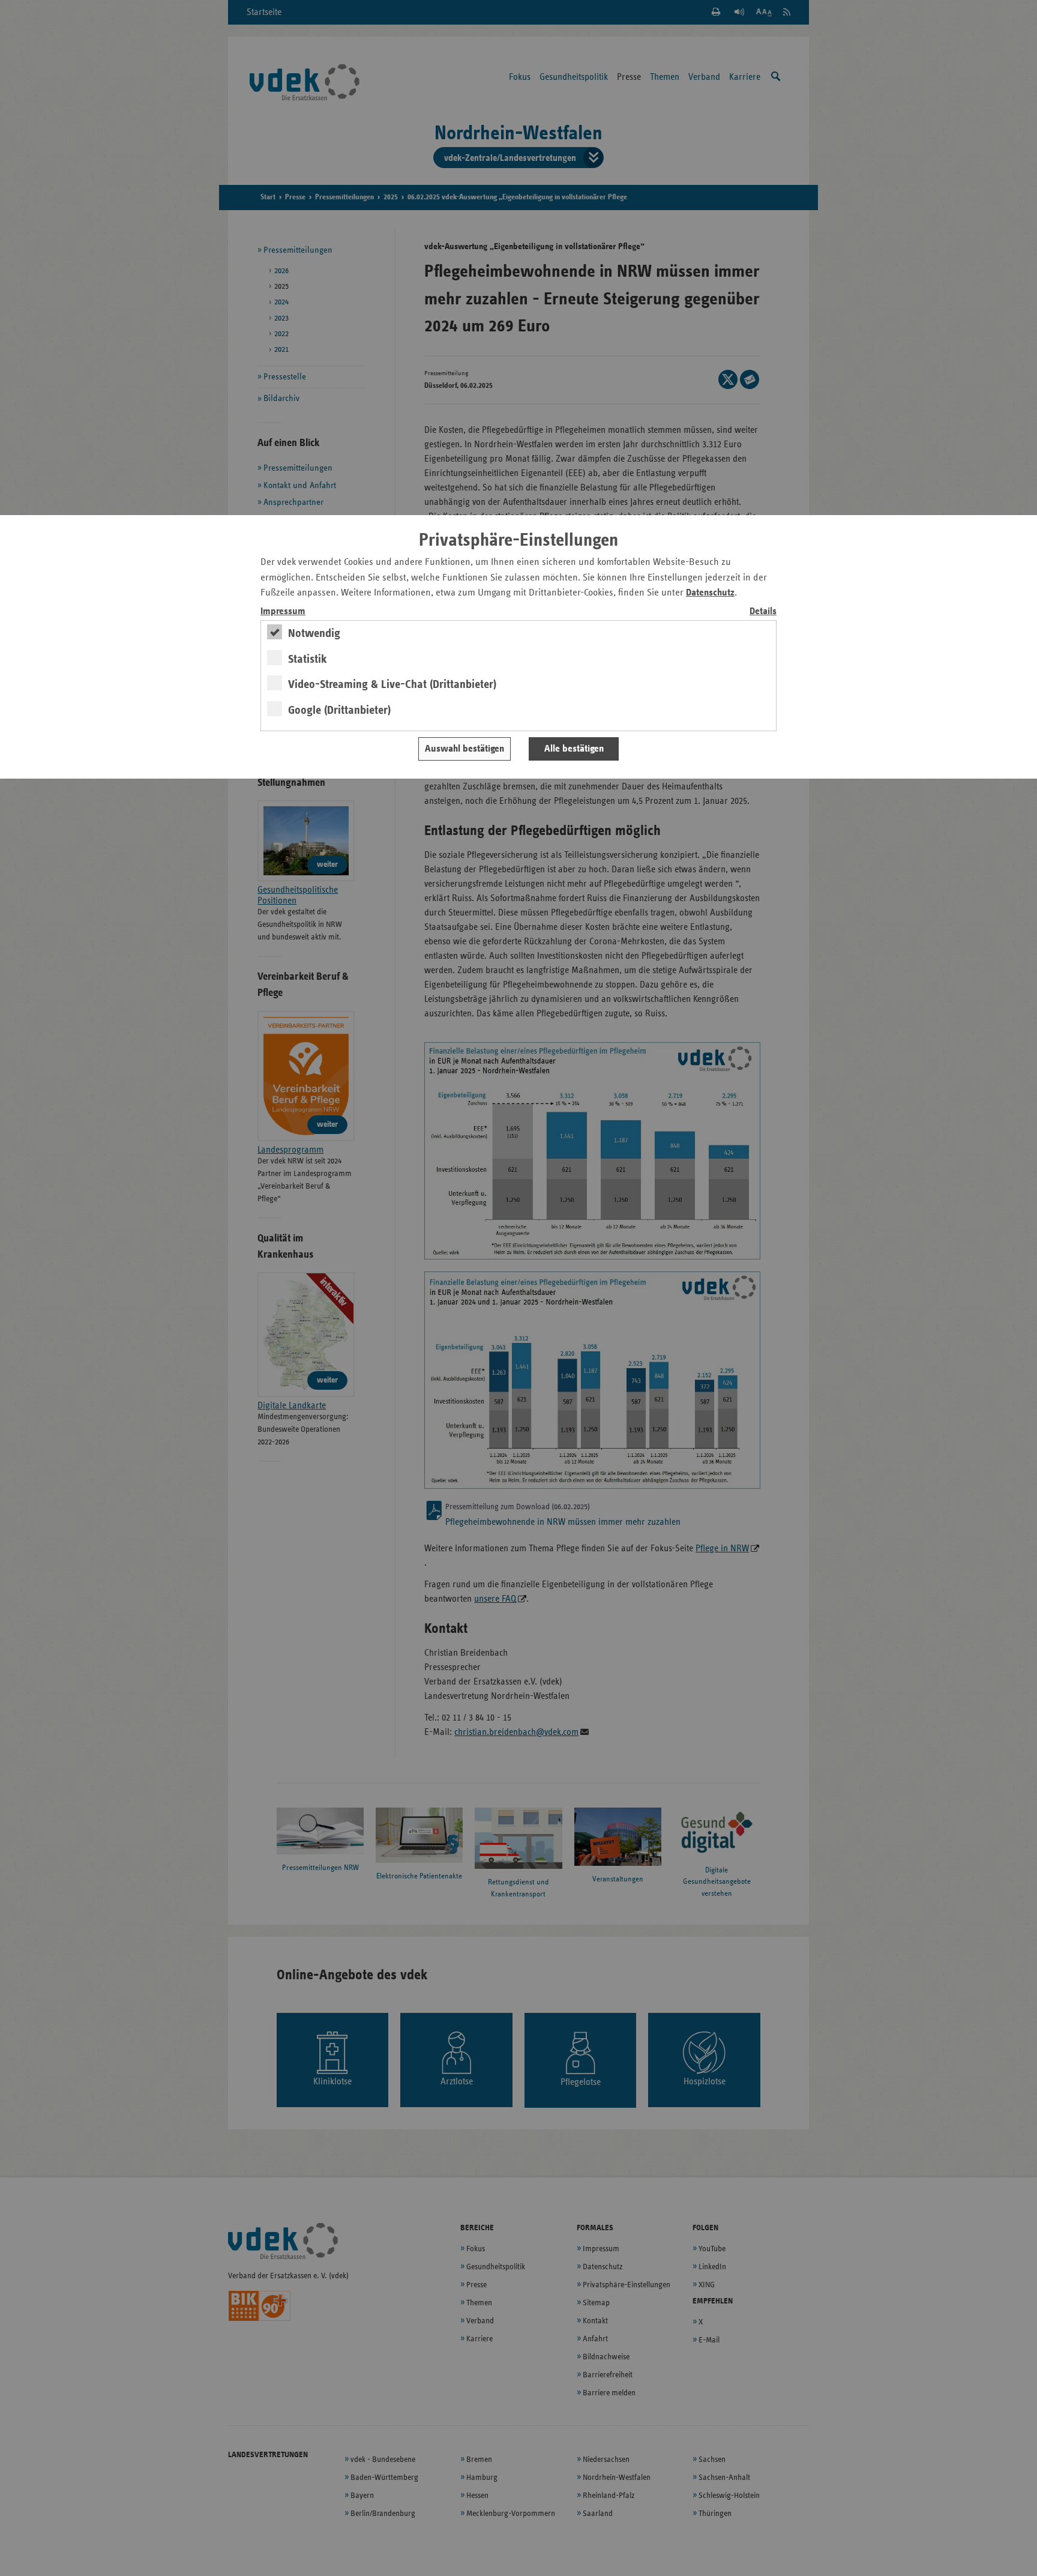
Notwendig (314, 633)
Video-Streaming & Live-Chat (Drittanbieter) (392, 684)
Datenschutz (710, 593)
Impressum (283, 611)
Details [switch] (763, 611)
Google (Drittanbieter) (339, 710)
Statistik (308, 659)
